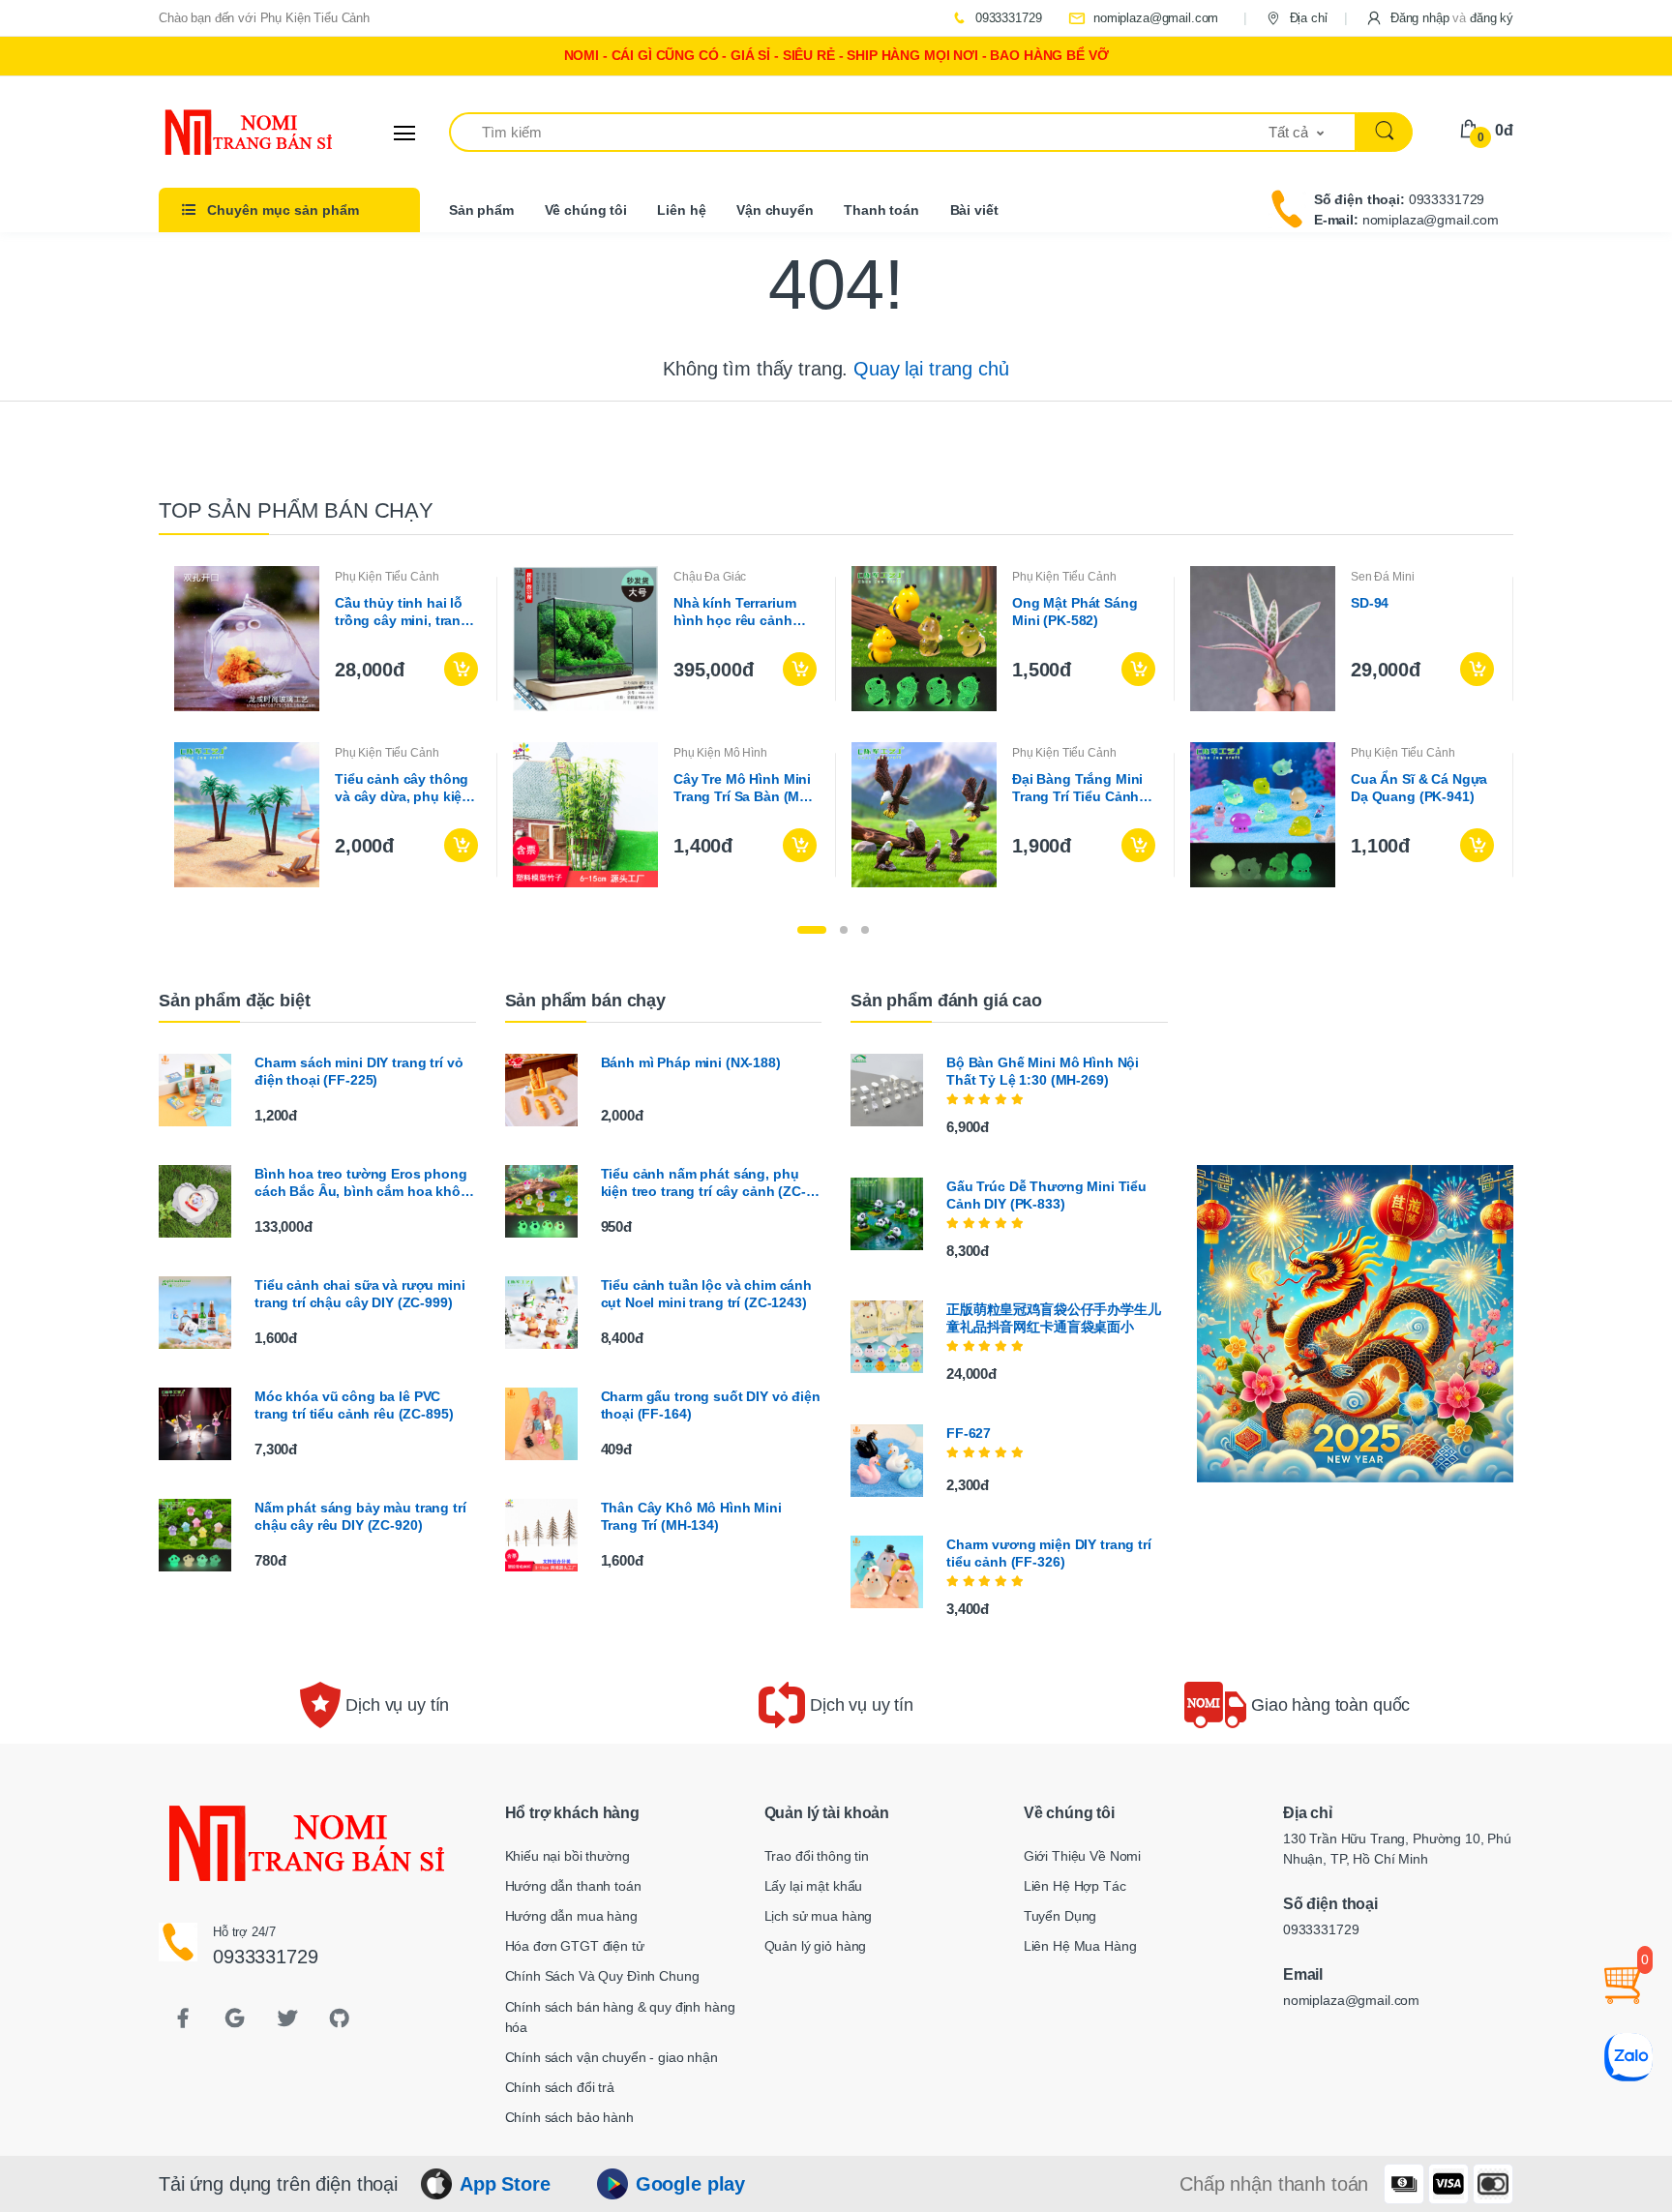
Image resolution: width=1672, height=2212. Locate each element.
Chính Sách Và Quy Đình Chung (602, 1976)
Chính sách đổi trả (560, 2087)
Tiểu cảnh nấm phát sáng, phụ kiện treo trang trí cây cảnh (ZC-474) (703, 1183)
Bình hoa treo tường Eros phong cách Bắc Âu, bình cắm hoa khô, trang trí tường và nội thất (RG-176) (361, 1183)
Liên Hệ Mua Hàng (1080, 1946)
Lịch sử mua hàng (819, 1916)
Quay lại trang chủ (931, 369)
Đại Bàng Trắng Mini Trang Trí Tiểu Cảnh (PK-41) (1077, 788)
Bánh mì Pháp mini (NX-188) (691, 1062)
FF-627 (969, 1433)
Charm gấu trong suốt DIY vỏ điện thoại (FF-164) (711, 1405)
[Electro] (231, 133)
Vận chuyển (775, 210)
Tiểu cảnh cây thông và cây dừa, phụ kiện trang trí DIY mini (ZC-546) (404, 788)
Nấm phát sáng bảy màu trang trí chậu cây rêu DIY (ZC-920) (360, 1516)
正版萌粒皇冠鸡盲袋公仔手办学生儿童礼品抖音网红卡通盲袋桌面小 (1054, 1318)
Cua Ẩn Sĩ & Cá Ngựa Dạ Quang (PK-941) (1419, 788)
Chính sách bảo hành (569, 2117)
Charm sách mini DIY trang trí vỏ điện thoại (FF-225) (358, 1071)
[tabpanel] (836, 727)
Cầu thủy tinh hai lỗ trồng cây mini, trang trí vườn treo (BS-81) (402, 612)
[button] (1439, 18)
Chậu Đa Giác (710, 577)
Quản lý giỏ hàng (816, 1946)
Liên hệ (681, 210)
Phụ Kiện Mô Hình (720, 753)
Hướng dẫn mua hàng (571, 1916)
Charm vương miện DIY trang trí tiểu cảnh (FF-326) (1049, 1553)
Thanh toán (881, 210)
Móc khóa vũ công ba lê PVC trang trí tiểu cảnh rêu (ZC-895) (354, 1405)
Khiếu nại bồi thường (567, 1856)
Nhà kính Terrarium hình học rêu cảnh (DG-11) (734, 612)
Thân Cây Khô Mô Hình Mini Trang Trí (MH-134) (691, 1516)
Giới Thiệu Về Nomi (1082, 1856)
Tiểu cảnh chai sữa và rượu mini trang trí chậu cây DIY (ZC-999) (360, 1294)
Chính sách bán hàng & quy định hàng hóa (620, 2017)
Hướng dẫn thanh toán (573, 1886)
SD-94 (1370, 603)
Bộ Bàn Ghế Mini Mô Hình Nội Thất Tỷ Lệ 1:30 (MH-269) (1043, 1071)
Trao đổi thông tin (817, 1856)
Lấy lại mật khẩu (814, 1886)
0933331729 (1006, 18)
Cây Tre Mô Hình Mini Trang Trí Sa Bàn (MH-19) (744, 788)
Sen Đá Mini (1382, 577)
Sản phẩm (481, 210)
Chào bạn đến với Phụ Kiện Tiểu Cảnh (264, 18)
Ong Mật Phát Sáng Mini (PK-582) (1075, 612)
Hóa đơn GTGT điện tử (575, 1946)
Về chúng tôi (586, 210)
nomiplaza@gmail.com (1154, 18)
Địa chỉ (1307, 18)
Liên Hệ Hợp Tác (1075, 1886)
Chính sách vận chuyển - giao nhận (612, 2057)
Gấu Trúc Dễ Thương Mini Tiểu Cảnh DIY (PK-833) (1046, 1195)
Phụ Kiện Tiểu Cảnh (387, 577)
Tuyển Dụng (1060, 1916)
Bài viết (974, 210)
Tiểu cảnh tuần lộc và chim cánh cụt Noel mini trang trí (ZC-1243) (707, 1294)
